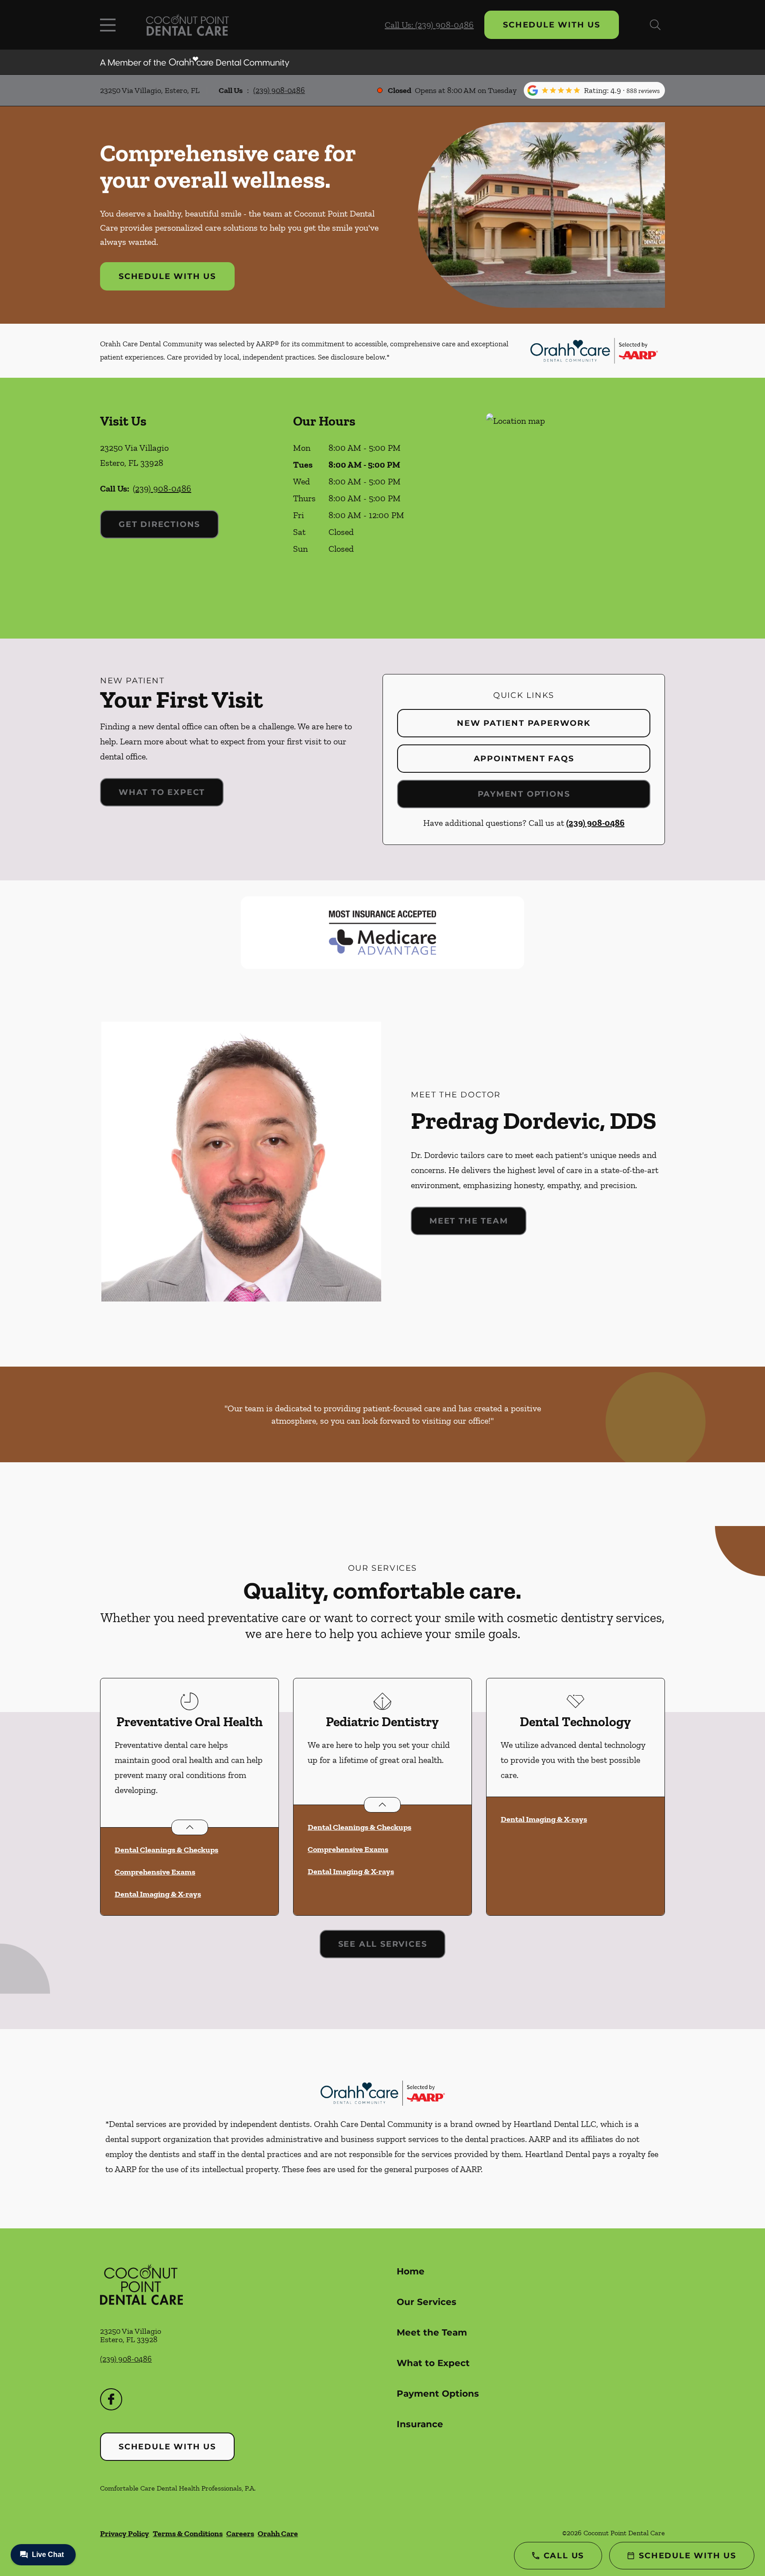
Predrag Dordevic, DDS (534, 1120)
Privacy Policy (125, 2533)
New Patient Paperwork (524, 723)
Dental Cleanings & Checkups (166, 1850)
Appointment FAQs (524, 759)
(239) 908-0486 (279, 90)
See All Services (383, 1944)
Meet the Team (469, 1221)
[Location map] (576, 508)
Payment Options (524, 794)
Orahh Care (278, 2533)
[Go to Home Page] (187, 25)
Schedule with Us (552, 25)
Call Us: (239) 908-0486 (429, 25)
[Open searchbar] (655, 25)
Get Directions (159, 524)
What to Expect (162, 792)
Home (411, 2271)
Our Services (427, 2302)
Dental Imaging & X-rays (158, 1894)
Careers (240, 2533)
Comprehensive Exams (155, 1872)
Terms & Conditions (188, 2533)
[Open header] (110, 25)
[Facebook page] (111, 2399)
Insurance (420, 2424)
